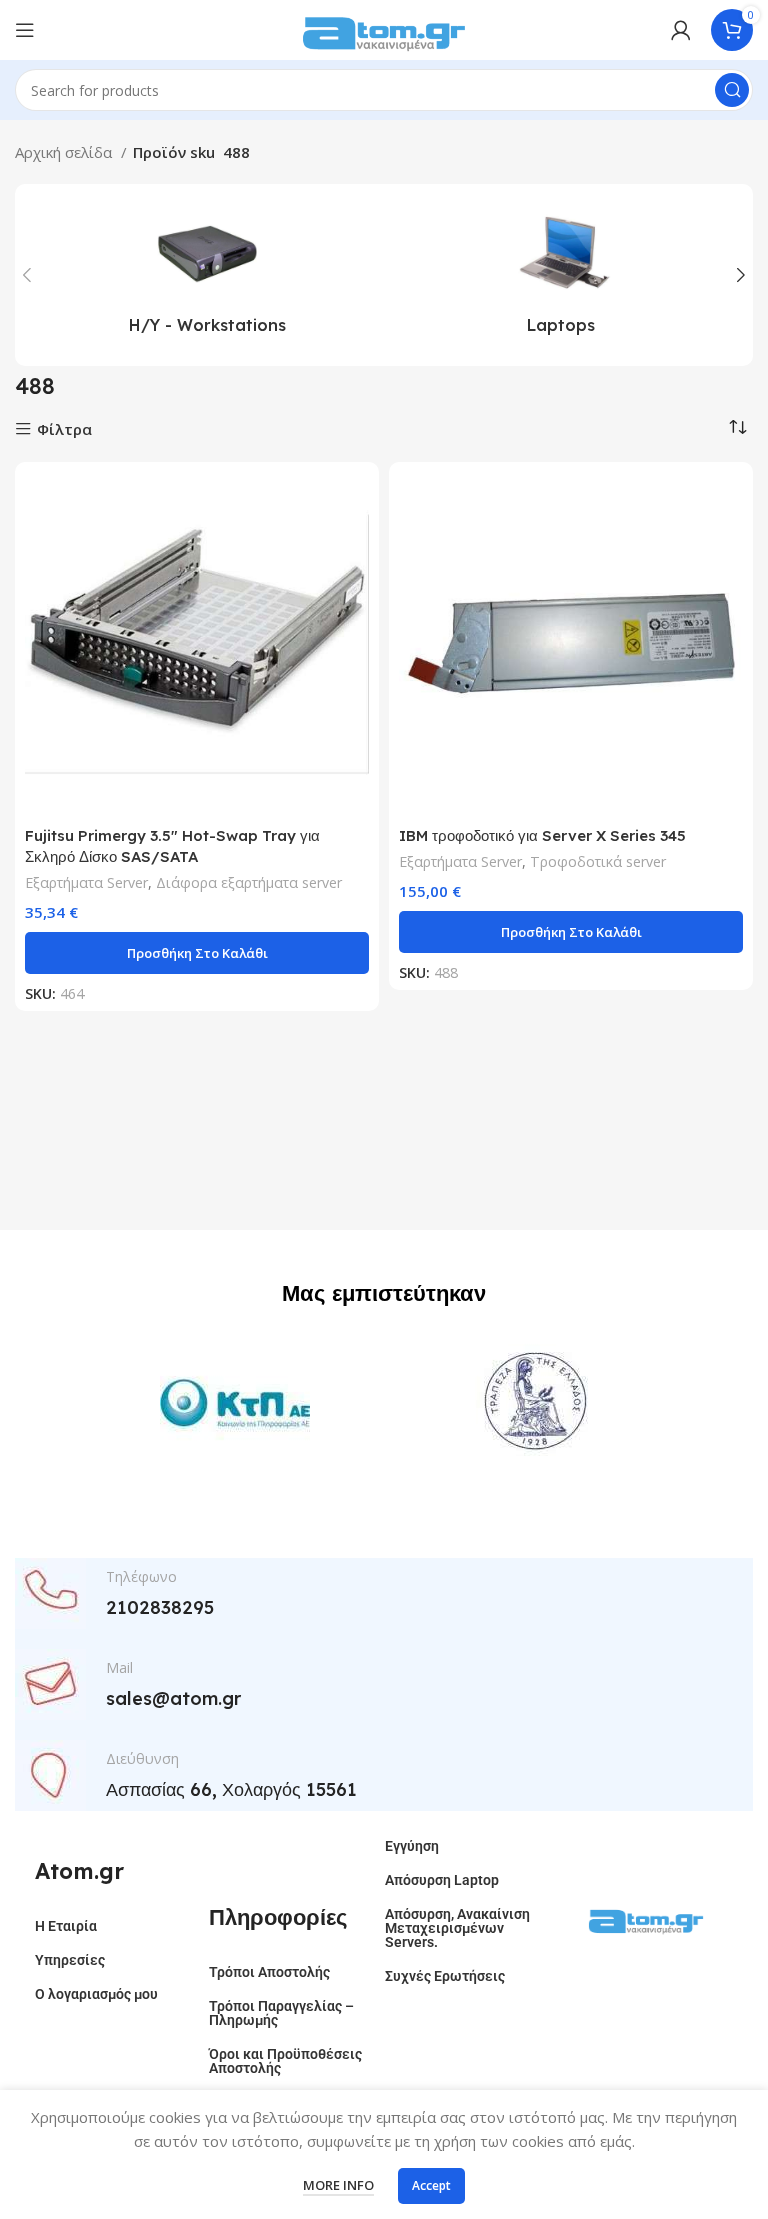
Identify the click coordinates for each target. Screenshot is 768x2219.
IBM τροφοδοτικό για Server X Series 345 (542, 835)
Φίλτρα (64, 429)
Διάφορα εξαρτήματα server (249, 882)
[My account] (681, 30)
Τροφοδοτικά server (598, 861)
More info (338, 2185)
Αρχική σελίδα (65, 152)
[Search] (732, 90)
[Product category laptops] (561, 275)
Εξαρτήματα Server (86, 882)
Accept (431, 2185)
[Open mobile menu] (25, 30)
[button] (197, 953)
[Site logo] (384, 28)
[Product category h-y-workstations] (207, 275)
